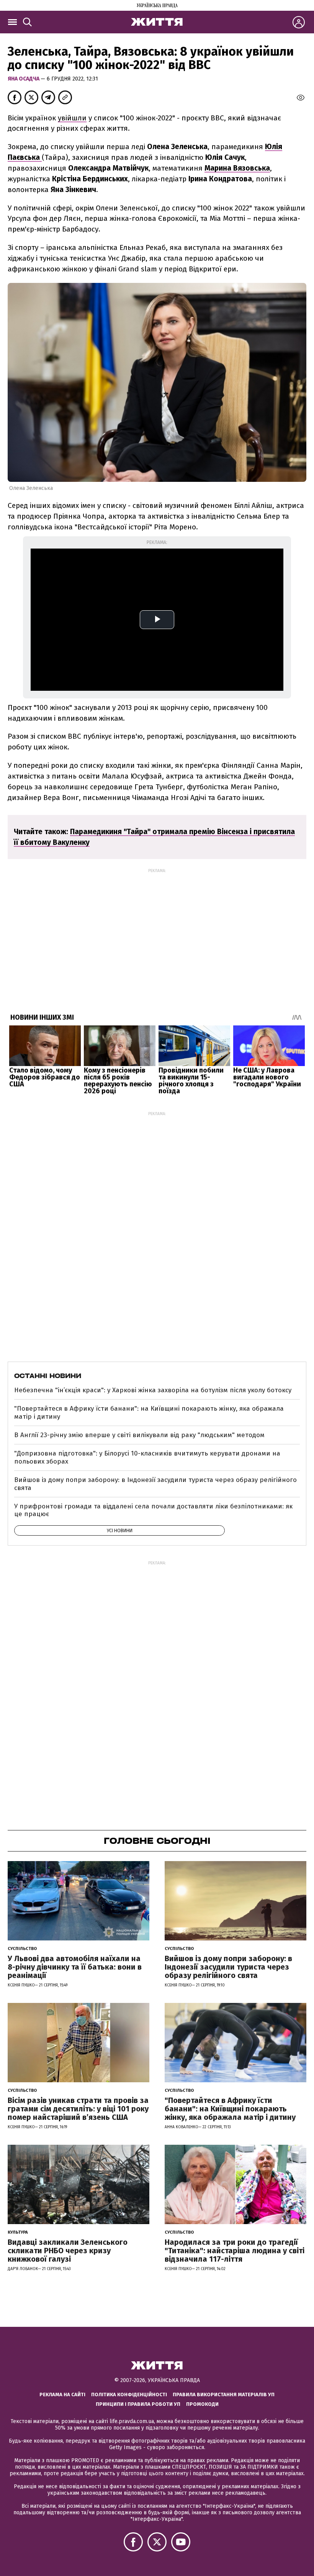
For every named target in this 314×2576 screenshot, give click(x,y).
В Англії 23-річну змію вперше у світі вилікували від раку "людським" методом (139, 1435)
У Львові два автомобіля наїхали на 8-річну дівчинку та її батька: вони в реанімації (75, 1967)
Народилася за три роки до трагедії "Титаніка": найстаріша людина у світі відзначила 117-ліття (235, 2251)
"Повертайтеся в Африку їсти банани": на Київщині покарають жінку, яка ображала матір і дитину (149, 1412)
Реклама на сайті (62, 2394)
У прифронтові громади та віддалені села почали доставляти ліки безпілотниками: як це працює (153, 1510)
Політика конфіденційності (129, 2394)
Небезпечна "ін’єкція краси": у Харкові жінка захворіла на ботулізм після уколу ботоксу (153, 1390)
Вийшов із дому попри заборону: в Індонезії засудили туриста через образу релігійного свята (155, 1484)
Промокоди (202, 2404)
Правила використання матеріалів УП (224, 2394)
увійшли (72, 118)
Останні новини (48, 1376)
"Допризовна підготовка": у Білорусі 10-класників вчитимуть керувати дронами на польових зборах (147, 1457)
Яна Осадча (24, 79)
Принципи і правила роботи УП (138, 2404)
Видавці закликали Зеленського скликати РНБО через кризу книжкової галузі (68, 2251)
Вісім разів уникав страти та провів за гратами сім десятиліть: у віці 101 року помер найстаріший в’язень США (78, 2109)
